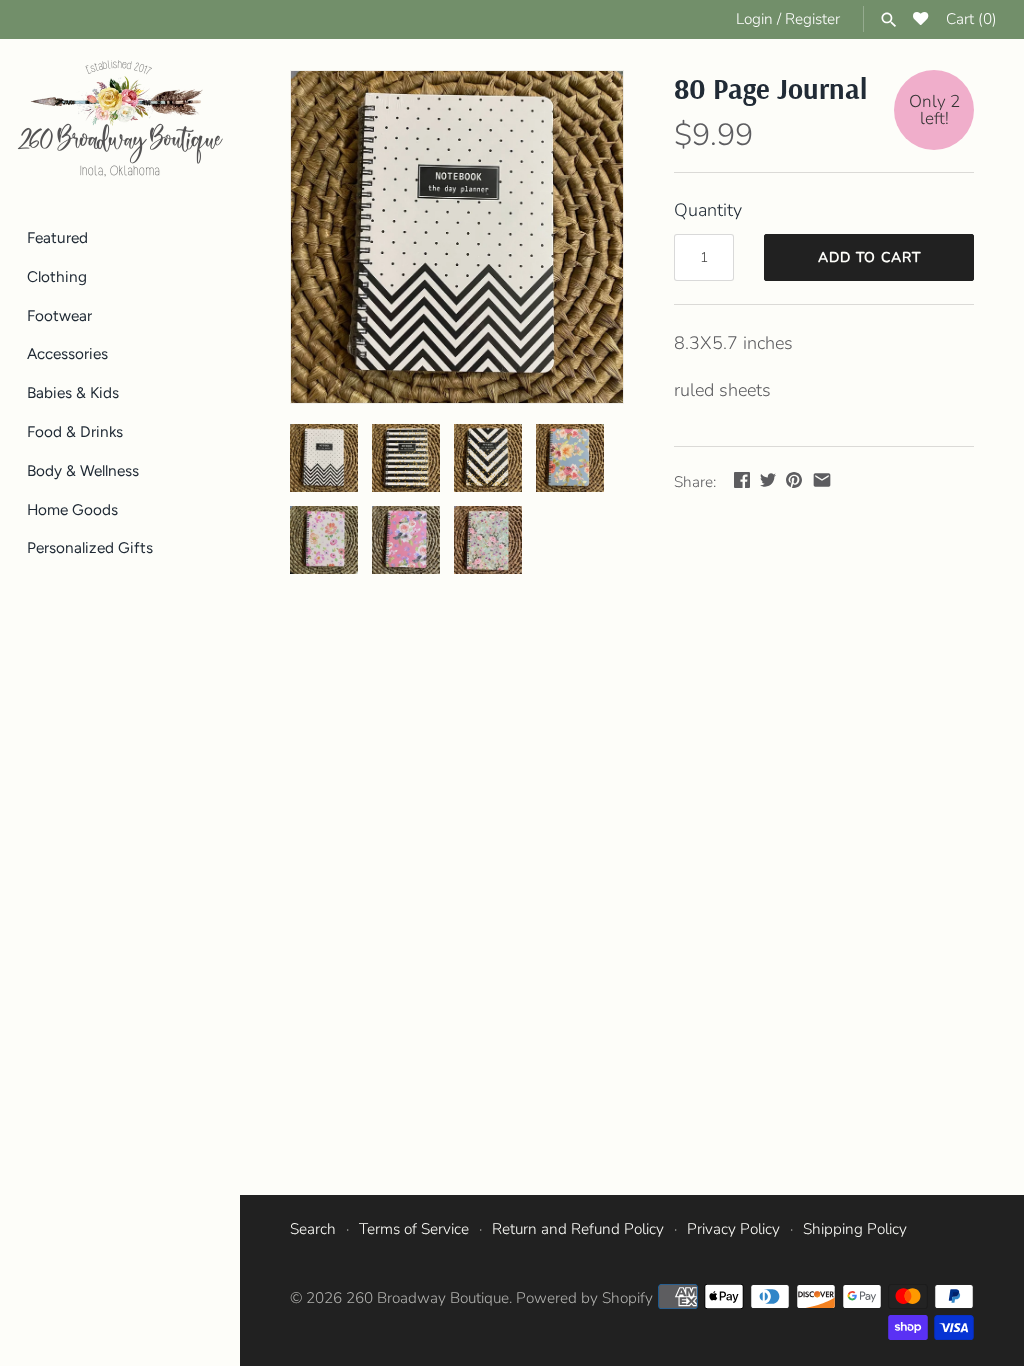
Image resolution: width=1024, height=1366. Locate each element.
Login (754, 19)
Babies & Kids (73, 392)
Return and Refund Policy (578, 1229)
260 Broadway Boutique (427, 1298)
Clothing (57, 276)
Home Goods (72, 509)
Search (313, 1229)
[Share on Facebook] (742, 480)
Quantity (708, 210)
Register (812, 19)
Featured (57, 237)
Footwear (59, 315)
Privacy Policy (733, 1229)
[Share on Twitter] (768, 480)
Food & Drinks (75, 431)
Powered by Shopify (584, 1298)
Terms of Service (414, 1229)
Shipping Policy (855, 1229)
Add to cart (869, 257)
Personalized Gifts (90, 547)
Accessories (67, 353)
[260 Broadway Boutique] (120, 119)
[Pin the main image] (794, 480)
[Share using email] (822, 480)
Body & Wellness (83, 470)
